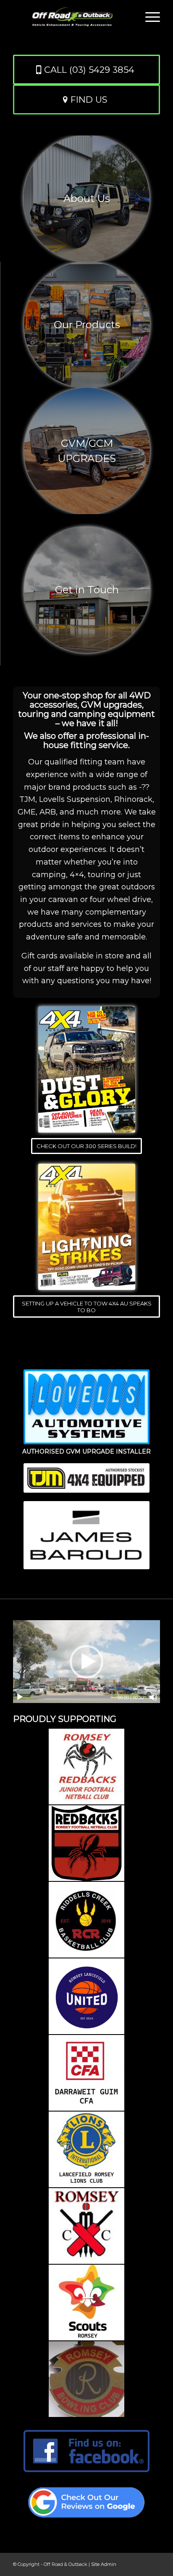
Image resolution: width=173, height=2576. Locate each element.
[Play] (20, 1697)
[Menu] (148, 17)
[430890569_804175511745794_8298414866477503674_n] (87, 1069)
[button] (86, 1662)
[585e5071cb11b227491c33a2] (86, 2451)
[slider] (71, 1697)
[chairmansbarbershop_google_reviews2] (86, 2502)
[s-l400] (87, 1227)
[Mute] (153, 1697)
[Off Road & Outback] (72, 17)
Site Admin (104, 2564)
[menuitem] (148, 17)
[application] (86, 1662)
